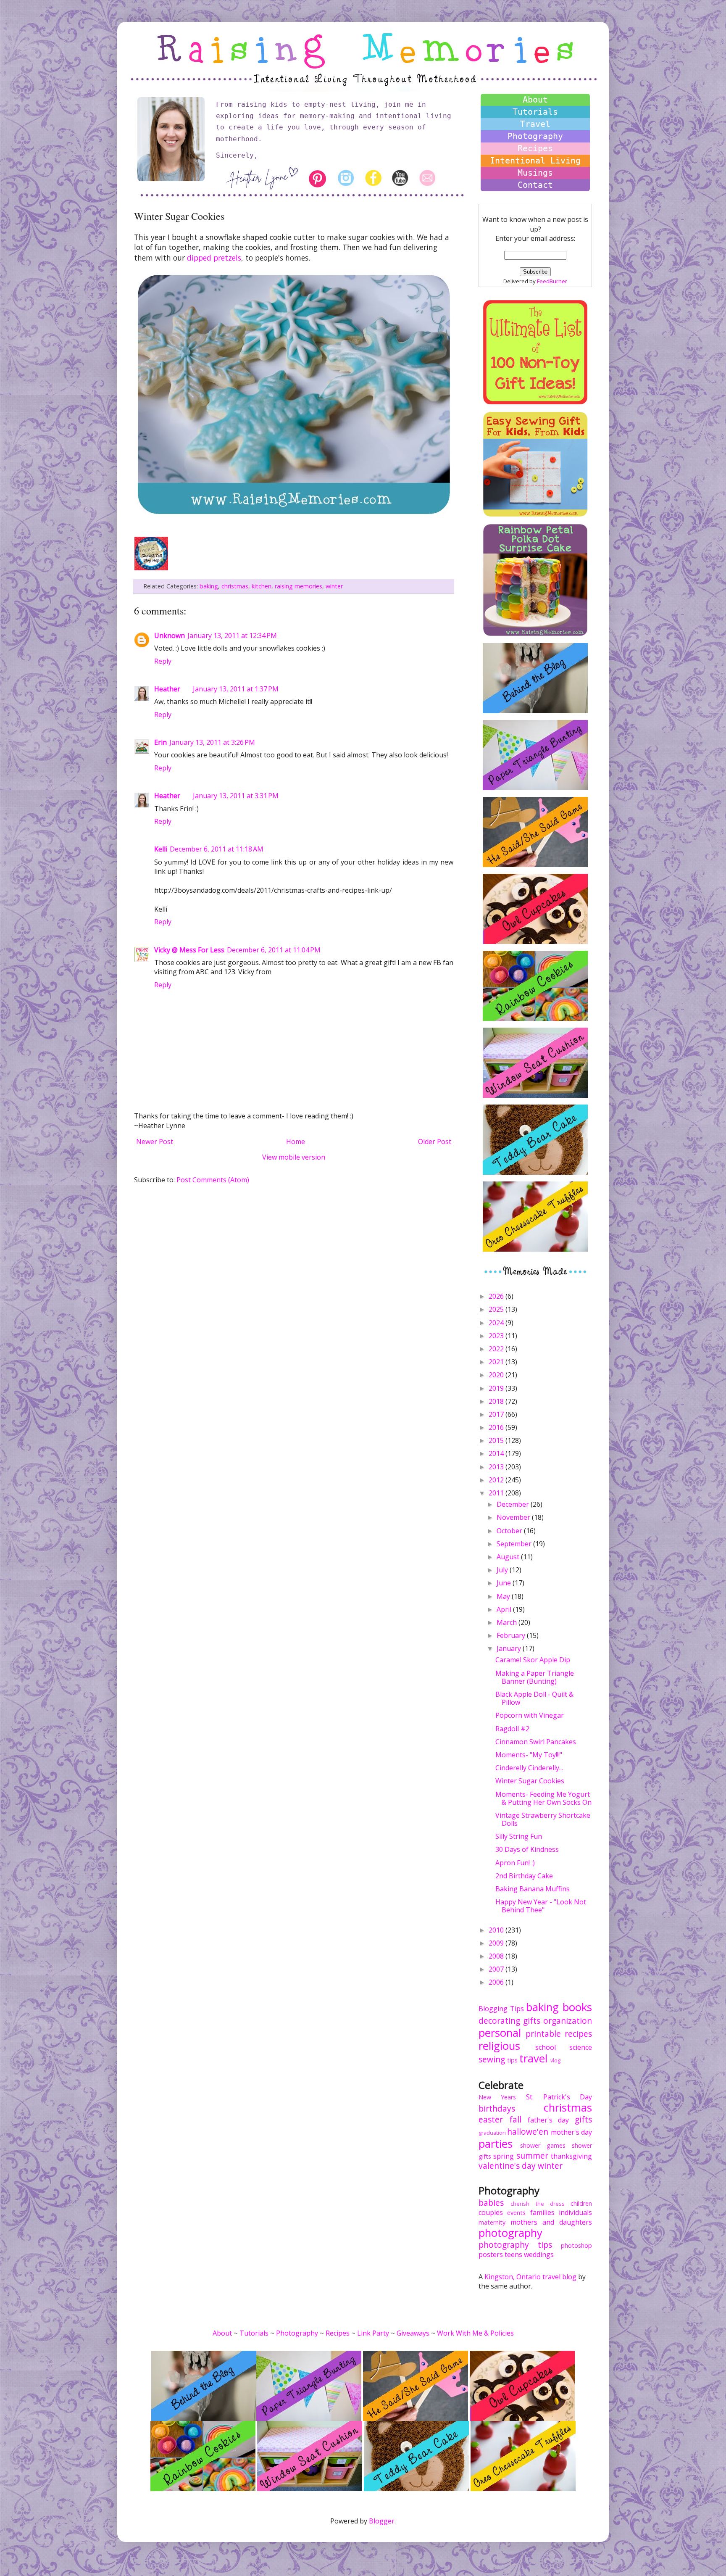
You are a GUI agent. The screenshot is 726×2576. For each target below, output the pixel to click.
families (542, 2212)
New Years (497, 2097)
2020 (497, 1375)
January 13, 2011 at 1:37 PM (236, 689)
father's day (548, 2120)
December (514, 1504)
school (546, 2047)
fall (515, 2119)
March (508, 1622)
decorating (499, 2021)
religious (499, 2046)
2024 (497, 1323)
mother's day (571, 2132)
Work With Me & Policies (475, 2333)
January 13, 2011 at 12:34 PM (232, 635)
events (516, 2213)
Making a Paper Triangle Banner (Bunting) (535, 1677)
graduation (492, 2133)
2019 (497, 1388)
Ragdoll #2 (512, 1729)
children (581, 2203)
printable (543, 2034)
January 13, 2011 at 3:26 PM (212, 742)
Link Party (373, 2333)
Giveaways (413, 2333)
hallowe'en (528, 2132)
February (512, 1635)
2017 (497, 1414)
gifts (532, 2021)
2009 (497, 1943)
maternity (492, 2222)
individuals (575, 2212)
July (503, 1570)
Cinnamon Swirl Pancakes (536, 1742)
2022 (497, 1349)
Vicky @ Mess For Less (189, 950)
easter (491, 2119)
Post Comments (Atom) (213, 1180)
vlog (555, 2060)
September (515, 1544)
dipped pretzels (214, 258)
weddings (539, 2254)
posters (491, 2254)
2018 (497, 1401)
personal (500, 2033)
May (504, 1596)
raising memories (299, 586)
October (510, 1531)
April (505, 1609)
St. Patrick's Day (559, 2097)
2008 (497, 1956)
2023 (497, 1336)
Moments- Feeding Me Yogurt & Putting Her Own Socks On (543, 1798)
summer (532, 2155)
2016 (497, 1427)
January (510, 1648)
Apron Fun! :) (515, 1863)
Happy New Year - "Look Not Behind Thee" (541, 1906)
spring (504, 2156)
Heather (167, 689)
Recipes (535, 148)
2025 (497, 1309)
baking (209, 586)
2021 (497, 1362)
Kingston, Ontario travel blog (530, 2277)
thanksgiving (571, 2156)
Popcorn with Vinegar (530, 1715)
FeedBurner (552, 281)
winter (334, 586)
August (509, 1557)
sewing (492, 2059)
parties (496, 2144)
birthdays (497, 2108)
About (535, 100)
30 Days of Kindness (527, 1849)
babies (491, 2203)
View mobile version (294, 1157)
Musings (535, 173)
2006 (497, 1982)
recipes (578, 2034)
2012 (497, 1480)
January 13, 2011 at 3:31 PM (236, 796)
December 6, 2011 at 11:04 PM (274, 950)
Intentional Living (535, 161)
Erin (160, 742)
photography (510, 2233)
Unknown (170, 635)
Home (296, 1142)
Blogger (382, 2521)
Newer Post (155, 1142)
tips (512, 2060)
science (581, 2047)
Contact (535, 185)
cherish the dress (538, 2204)
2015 (497, 1440)
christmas (235, 586)
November (514, 1517)
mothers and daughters (551, 2222)
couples (491, 2212)
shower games (543, 2145)
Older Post (435, 1142)
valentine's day (507, 2166)
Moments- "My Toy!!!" (529, 1755)
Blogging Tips (501, 2009)
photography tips (515, 2245)
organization (568, 2021)
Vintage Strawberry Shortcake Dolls (543, 1819)
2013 (497, 1467)
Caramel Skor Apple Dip (533, 1660)
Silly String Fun (519, 1836)
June (505, 1583)
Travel (535, 124)
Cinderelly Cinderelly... (529, 1768)
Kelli (161, 849)
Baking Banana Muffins (533, 1889)
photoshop (576, 2245)
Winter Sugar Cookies (530, 1781)
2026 (497, 1296)
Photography (535, 136)
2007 (497, 1969)
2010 (497, 1930)
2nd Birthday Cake (524, 1876)
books (577, 2007)
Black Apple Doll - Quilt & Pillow (534, 1698)
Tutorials (535, 112)
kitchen (262, 586)
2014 (497, 1453)
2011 (497, 1493)
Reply (163, 661)
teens (513, 2254)
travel (533, 2058)
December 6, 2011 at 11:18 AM (217, 849)
